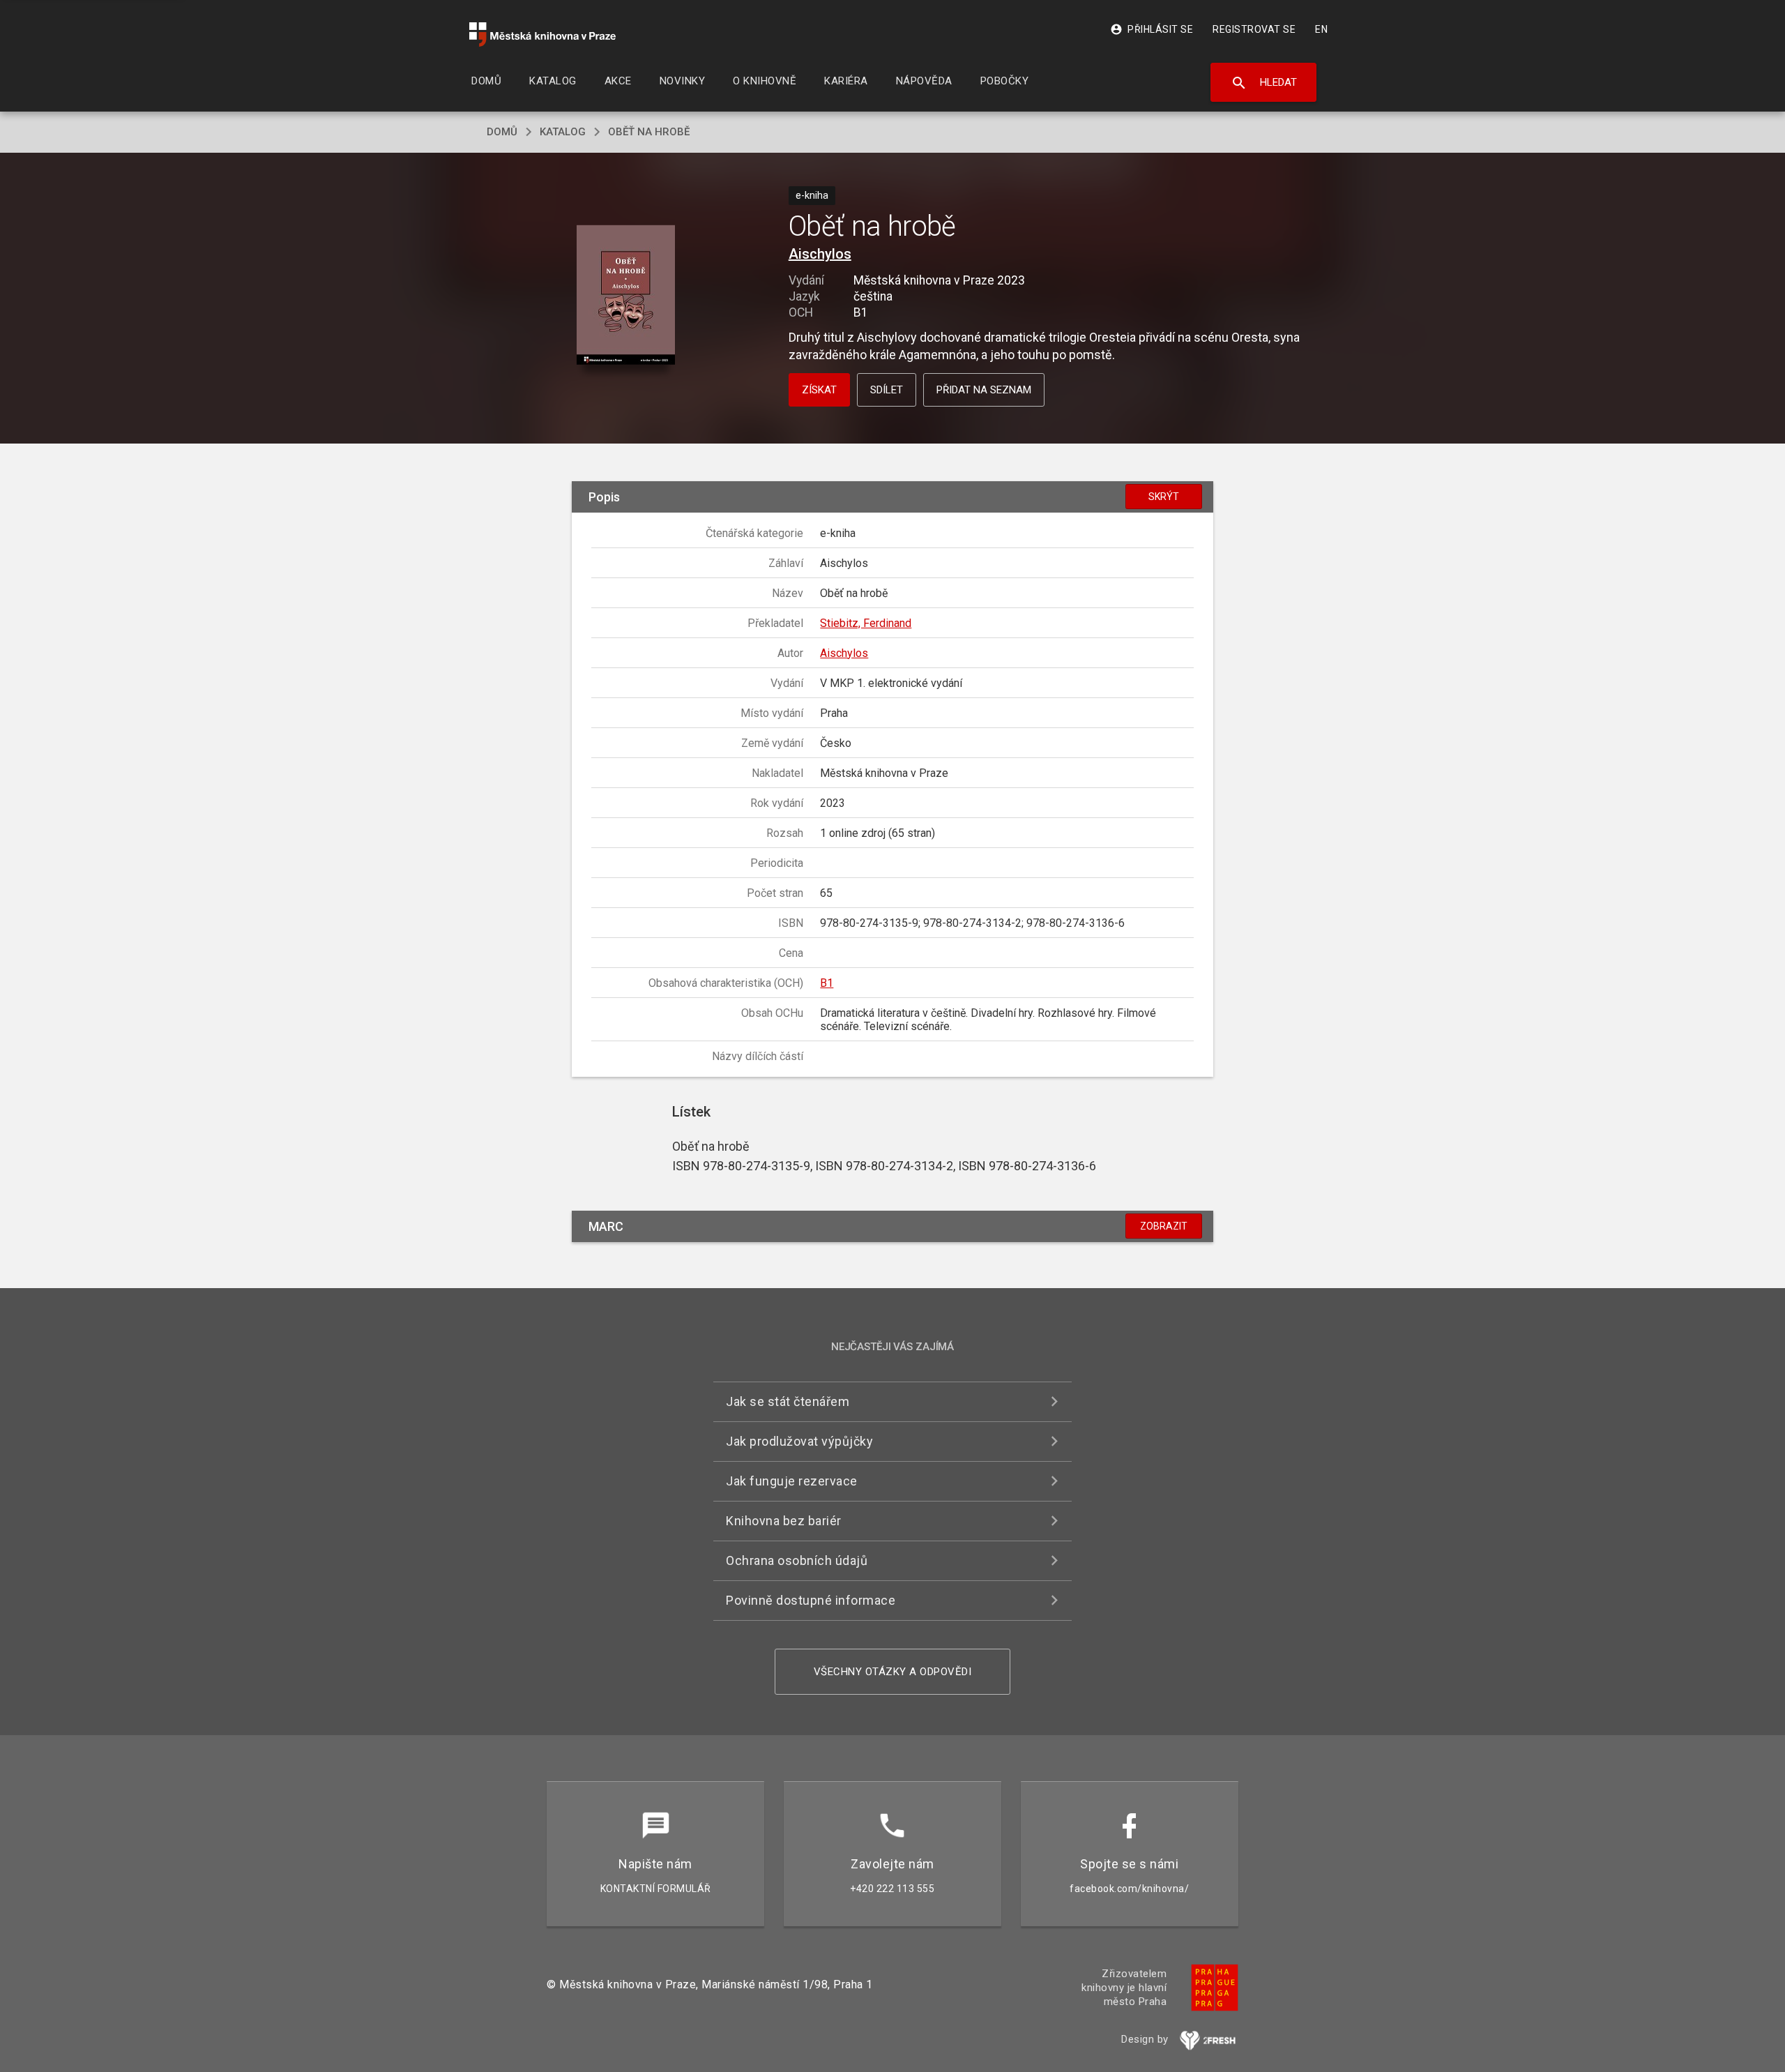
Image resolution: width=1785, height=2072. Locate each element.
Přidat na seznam (984, 390)
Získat (819, 390)
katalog (563, 132)
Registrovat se (1254, 29)
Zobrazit (1164, 1226)
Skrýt (1164, 497)
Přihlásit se (1152, 29)
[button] (626, 296)
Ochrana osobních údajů (797, 1560)
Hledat (1264, 83)
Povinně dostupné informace (811, 1600)
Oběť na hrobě (649, 132)
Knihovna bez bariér (784, 1521)
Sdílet (887, 390)
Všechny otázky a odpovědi (893, 1672)
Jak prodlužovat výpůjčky (799, 1441)
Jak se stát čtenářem (788, 1401)
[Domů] (542, 35)
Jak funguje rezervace (792, 1481)
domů (502, 132)
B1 (827, 983)
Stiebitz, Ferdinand (866, 623)
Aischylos (820, 254)
